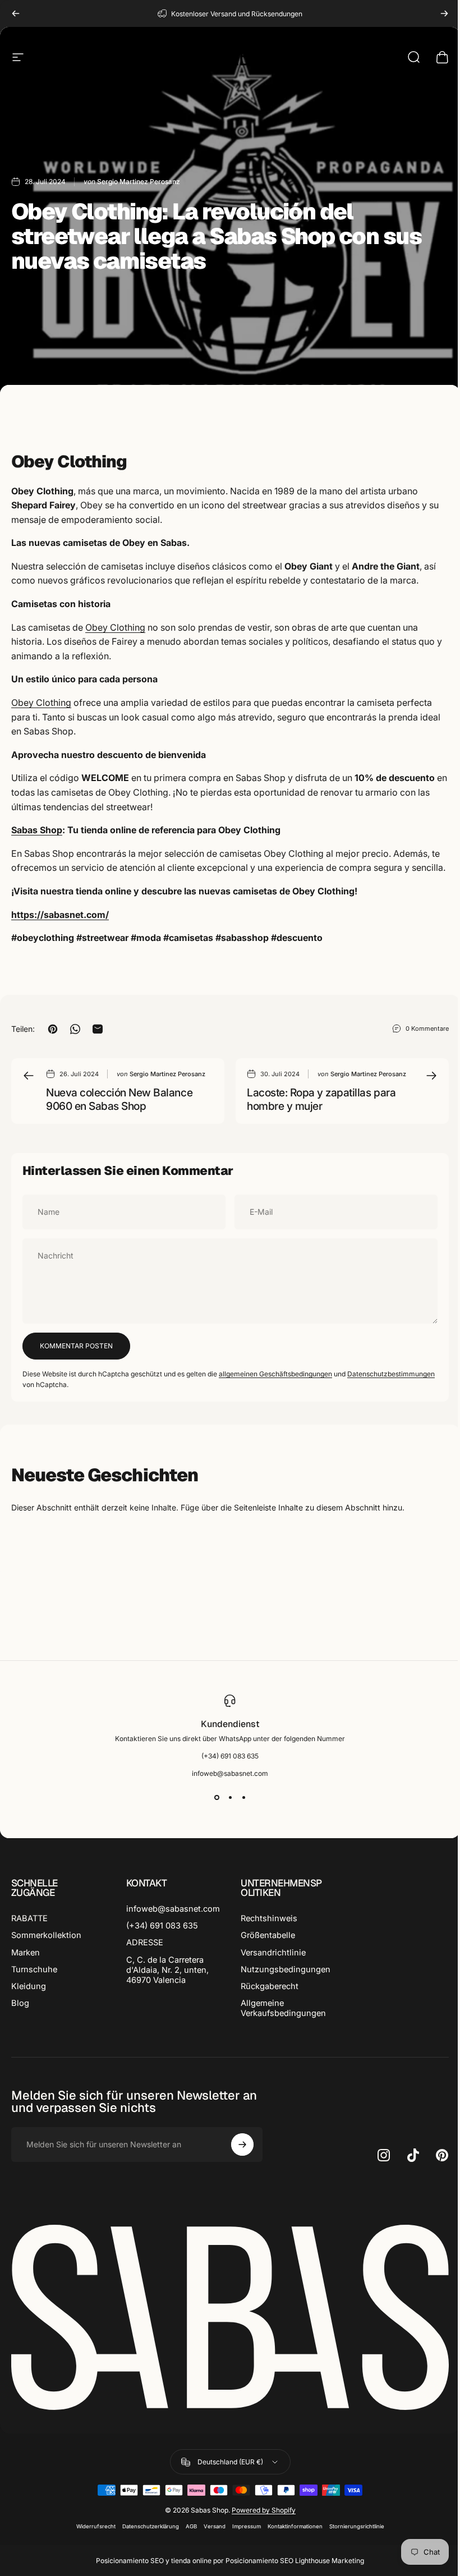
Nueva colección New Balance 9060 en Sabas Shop (119, 1099)
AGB (191, 2526)
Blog (20, 2003)
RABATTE (29, 1918)
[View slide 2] (230, 1798)
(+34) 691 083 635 (162, 1926)
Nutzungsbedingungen (286, 1969)
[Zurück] (16, 13)
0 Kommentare (427, 1028)
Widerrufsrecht (96, 2526)
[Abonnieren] (242, 2145)
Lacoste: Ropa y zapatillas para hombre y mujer (321, 1099)
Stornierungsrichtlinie (357, 2526)
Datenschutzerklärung (151, 2526)
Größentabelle (268, 1935)
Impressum (247, 2526)
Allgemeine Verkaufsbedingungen (283, 2008)
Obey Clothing (115, 627)
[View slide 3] (243, 1798)
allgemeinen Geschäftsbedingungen (275, 1374)
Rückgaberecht (270, 1986)
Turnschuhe (34, 1969)
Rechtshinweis (269, 1918)
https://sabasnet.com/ (60, 915)
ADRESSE (145, 1943)
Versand (215, 2526)
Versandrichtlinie (273, 1953)
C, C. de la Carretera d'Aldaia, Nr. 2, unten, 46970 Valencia (167, 1970)
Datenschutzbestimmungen (391, 1374)
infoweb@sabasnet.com (173, 1909)
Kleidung (29, 1986)
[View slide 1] (217, 1798)
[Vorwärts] (444, 13)
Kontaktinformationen (295, 2526)
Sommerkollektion (46, 1935)
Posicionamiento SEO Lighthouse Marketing (295, 2561)
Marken (26, 1953)
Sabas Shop (37, 830)
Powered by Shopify (264, 2510)
